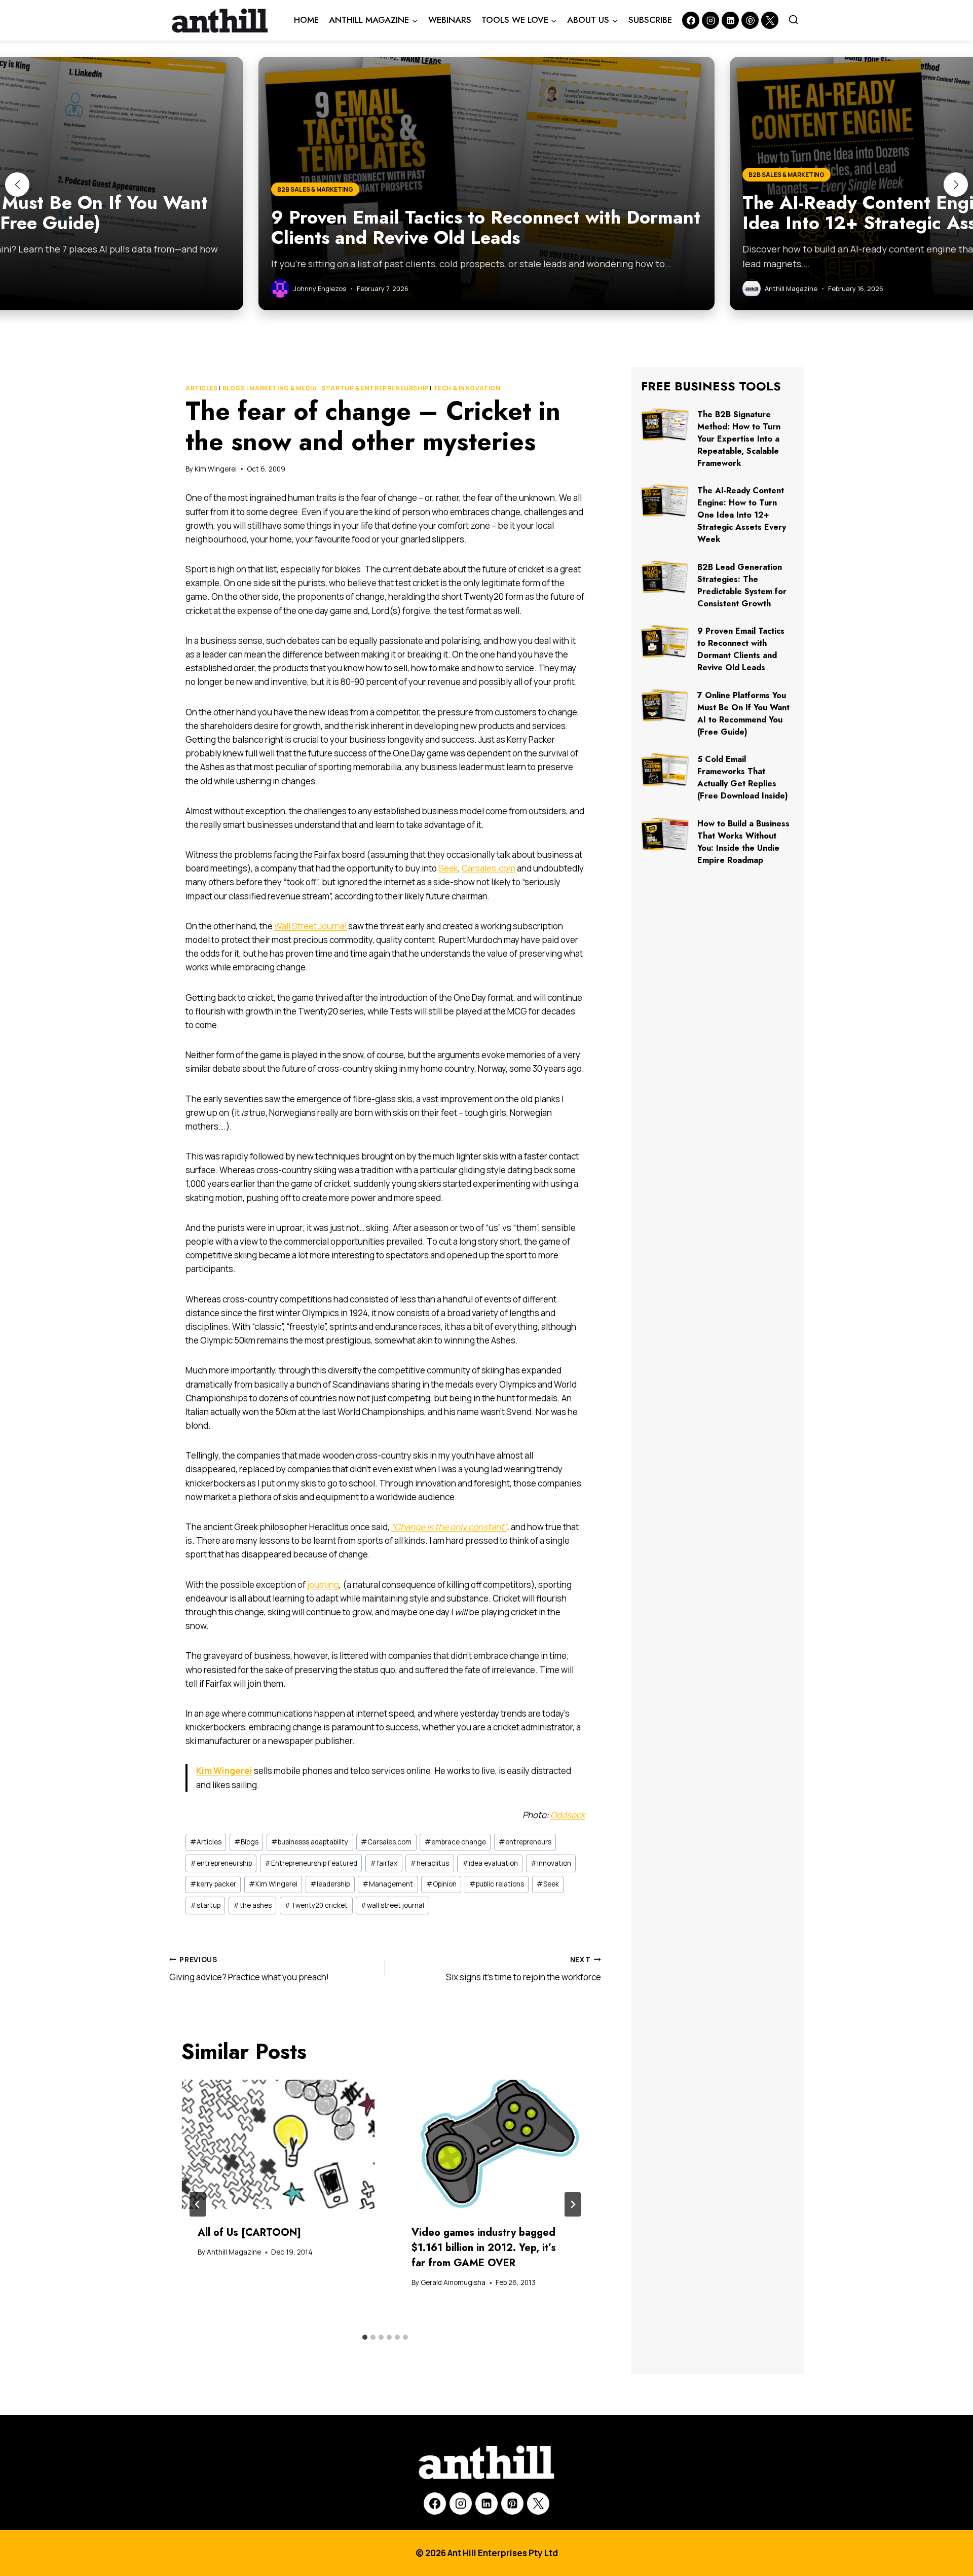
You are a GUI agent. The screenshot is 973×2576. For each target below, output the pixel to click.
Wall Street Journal (310, 926)
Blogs (234, 388)
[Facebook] (691, 20)
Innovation (551, 1863)
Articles (202, 388)
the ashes (252, 1905)
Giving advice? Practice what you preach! (249, 1969)
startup (205, 1905)
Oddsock (568, 1815)
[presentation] (278, 2144)
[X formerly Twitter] (770, 20)
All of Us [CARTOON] (249, 2233)
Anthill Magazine (234, 2252)
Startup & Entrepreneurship (375, 388)
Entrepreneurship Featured (311, 1863)
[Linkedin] (730, 20)
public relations (497, 1884)
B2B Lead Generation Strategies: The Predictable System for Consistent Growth (742, 585)
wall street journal (392, 1905)
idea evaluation (490, 1863)
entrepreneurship (221, 1863)
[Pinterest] (750, 20)
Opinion (441, 1884)
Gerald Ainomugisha (453, 2282)
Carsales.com (489, 868)
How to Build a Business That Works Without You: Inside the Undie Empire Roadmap (743, 842)
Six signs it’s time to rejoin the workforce (523, 1969)
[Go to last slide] (198, 2204)
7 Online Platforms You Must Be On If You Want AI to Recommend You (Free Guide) (743, 714)
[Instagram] (710, 20)
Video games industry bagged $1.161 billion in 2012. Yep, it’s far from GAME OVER (484, 2248)
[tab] (365, 2337)
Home (306, 20)
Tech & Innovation (467, 388)
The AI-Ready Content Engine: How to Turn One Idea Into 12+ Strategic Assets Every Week (742, 515)
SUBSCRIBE (650, 20)
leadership (330, 1884)
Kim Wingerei (216, 469)
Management (388, 1884)
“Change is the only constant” (449, 1527)
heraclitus (429, 1863)
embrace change (455, 1842)
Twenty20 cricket (316, 1905)
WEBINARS (450, 20)
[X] (538, 2504)
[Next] (573, 2204)
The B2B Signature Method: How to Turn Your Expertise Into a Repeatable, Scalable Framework (739, 439)
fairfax (384, 1863)
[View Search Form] (794, 20)
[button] (17, 185)
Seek (448, 868)
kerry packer (213, 1884)
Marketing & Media (283, 388)
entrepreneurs (525, 1842)
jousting (323, 1585)
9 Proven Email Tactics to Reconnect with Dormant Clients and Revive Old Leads (741, 649)
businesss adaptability (310, 1842)
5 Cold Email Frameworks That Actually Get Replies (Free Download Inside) (743, 777)
